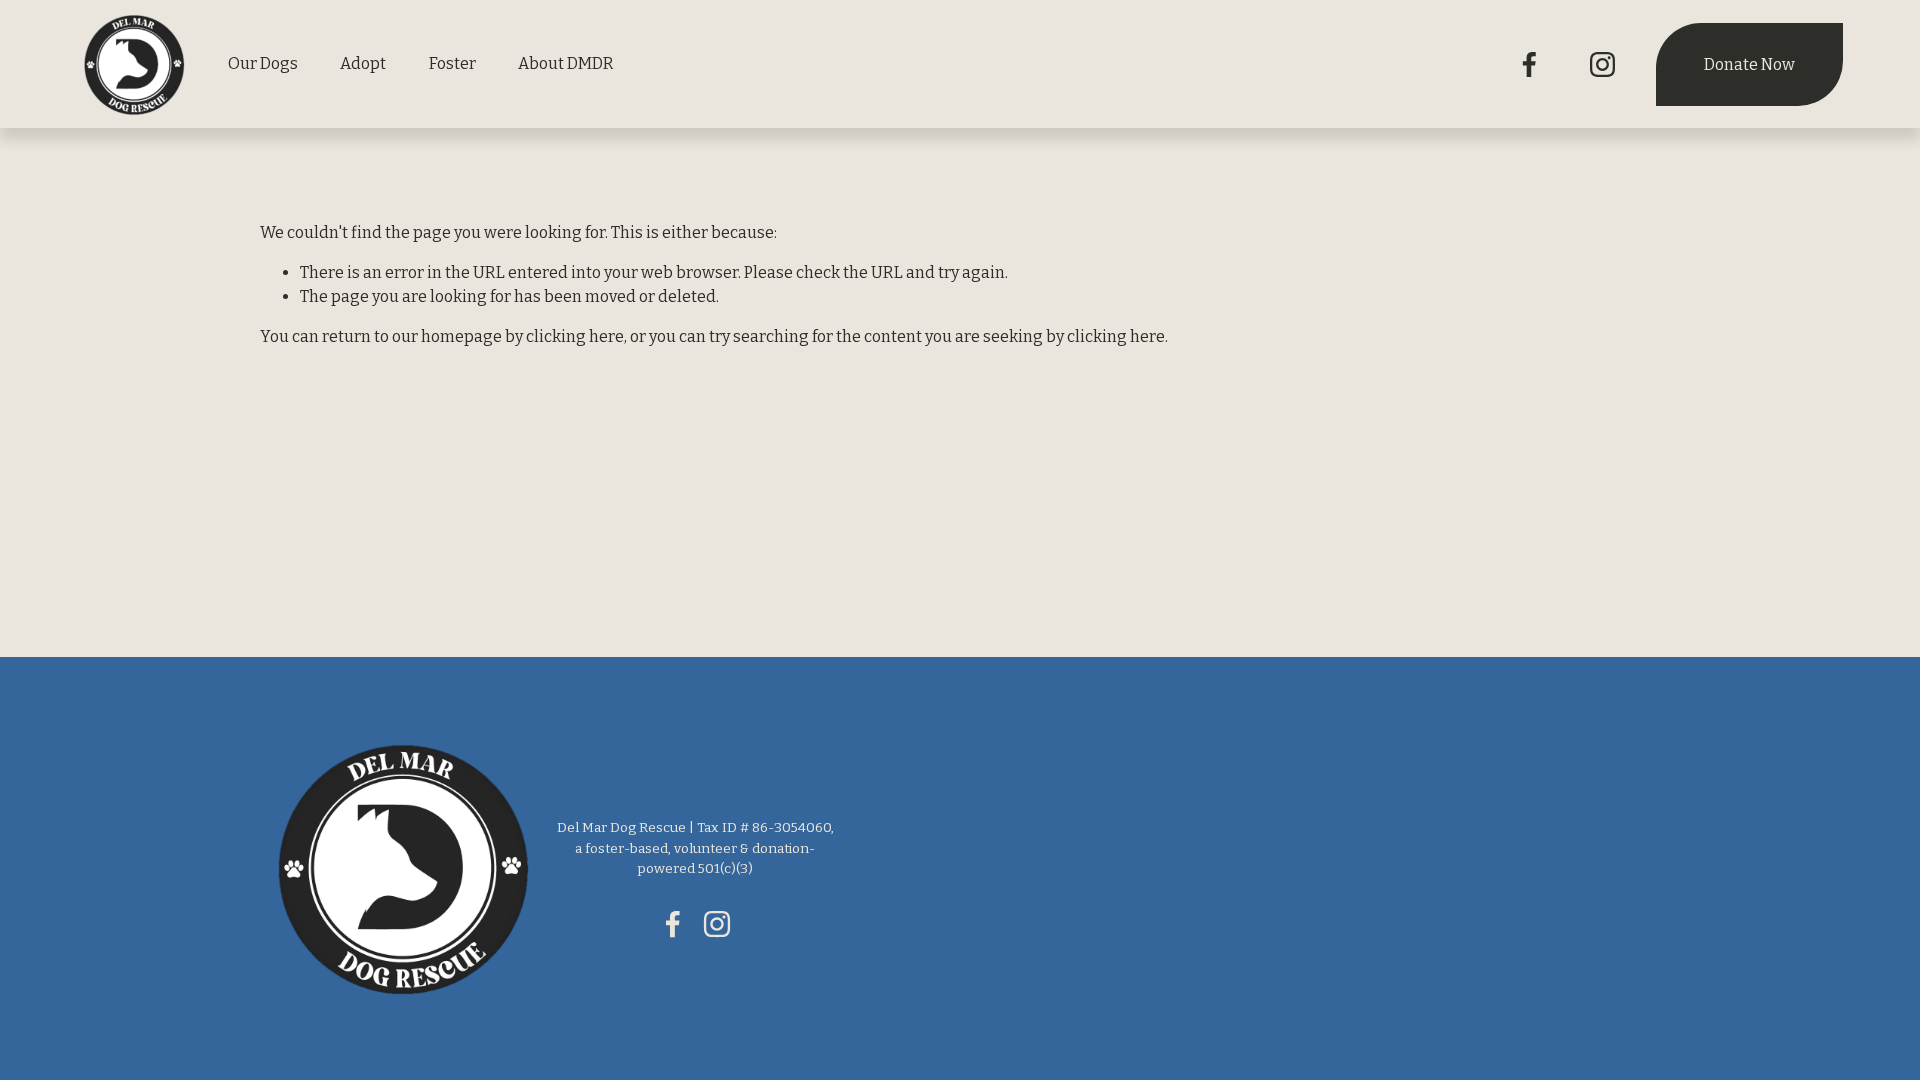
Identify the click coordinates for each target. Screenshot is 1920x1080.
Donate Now (1749, 64)
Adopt (363, 63)
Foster (452, 63)
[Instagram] (1602, 64)
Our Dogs (263, 63)
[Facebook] (1529, 64)
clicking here (575, 336)
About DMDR (566, 63)
